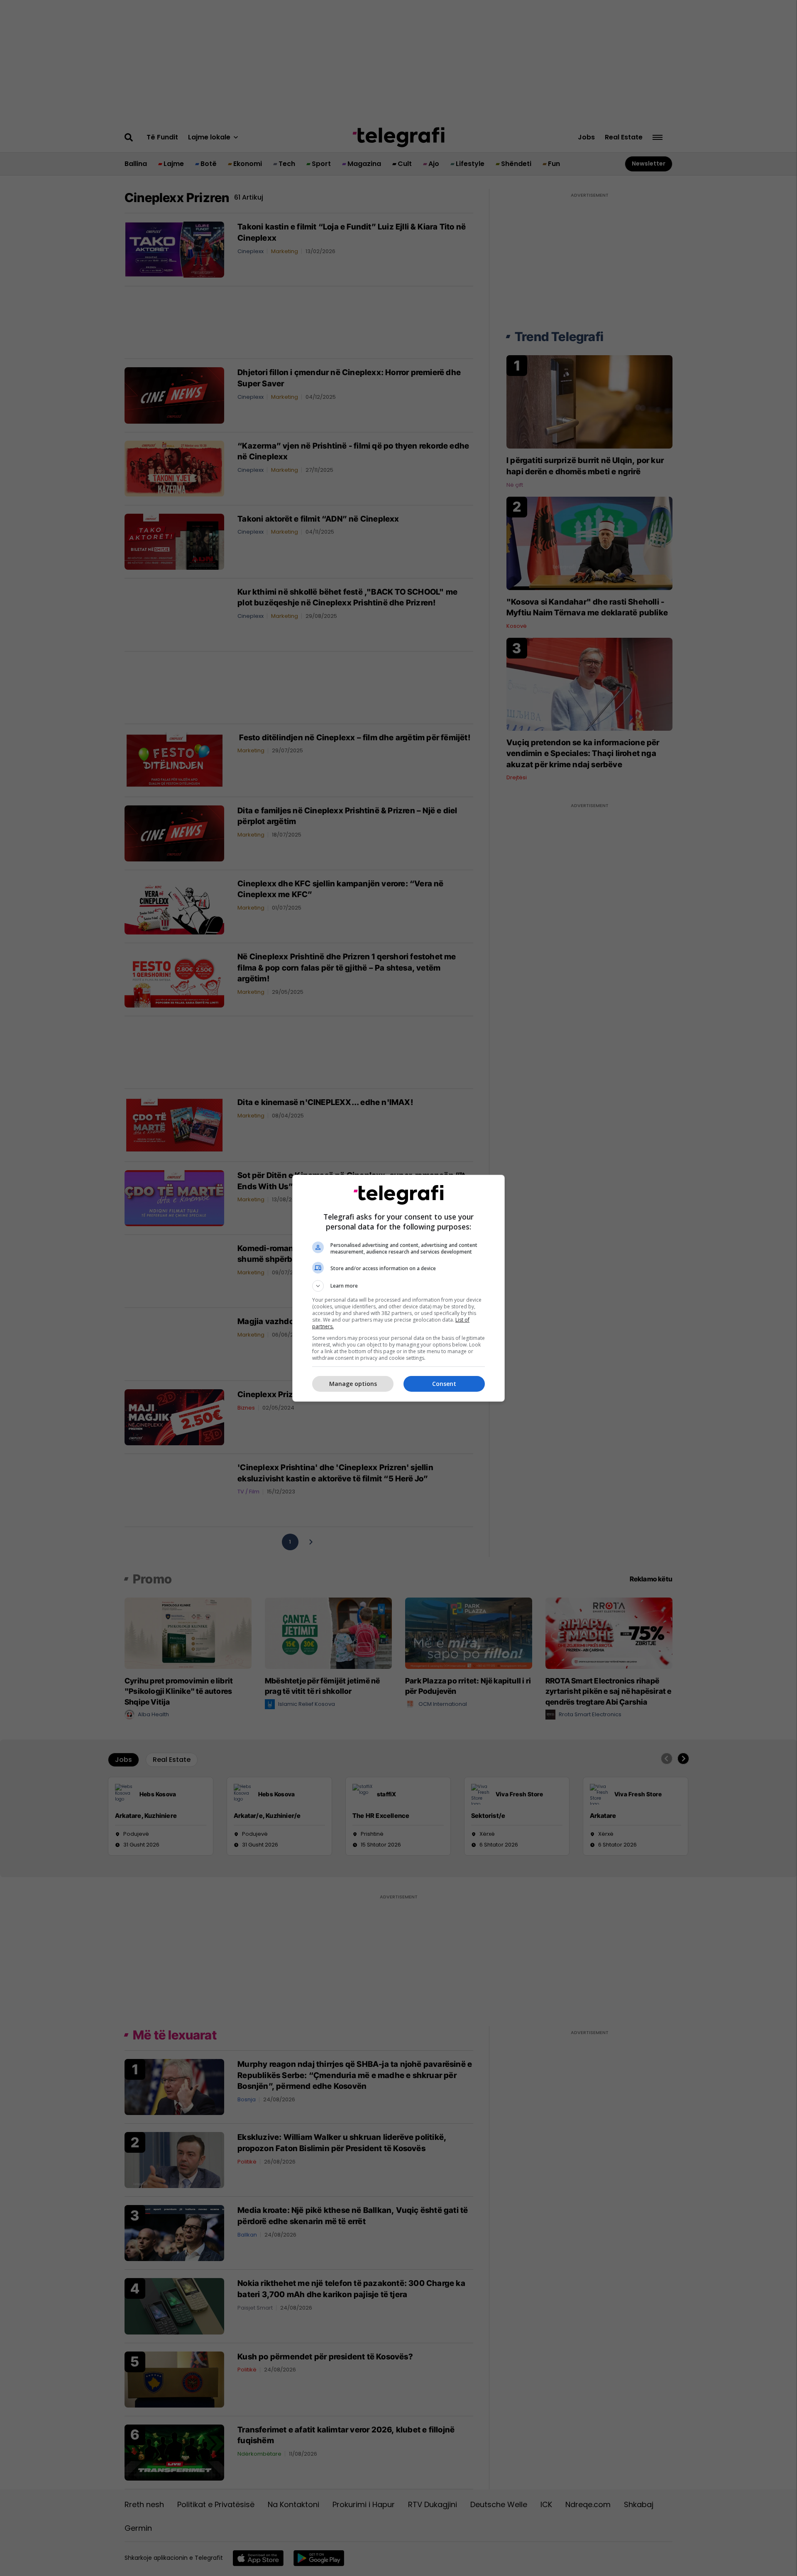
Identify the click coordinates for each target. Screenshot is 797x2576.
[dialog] (398, 1288)
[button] (398, 1286)
